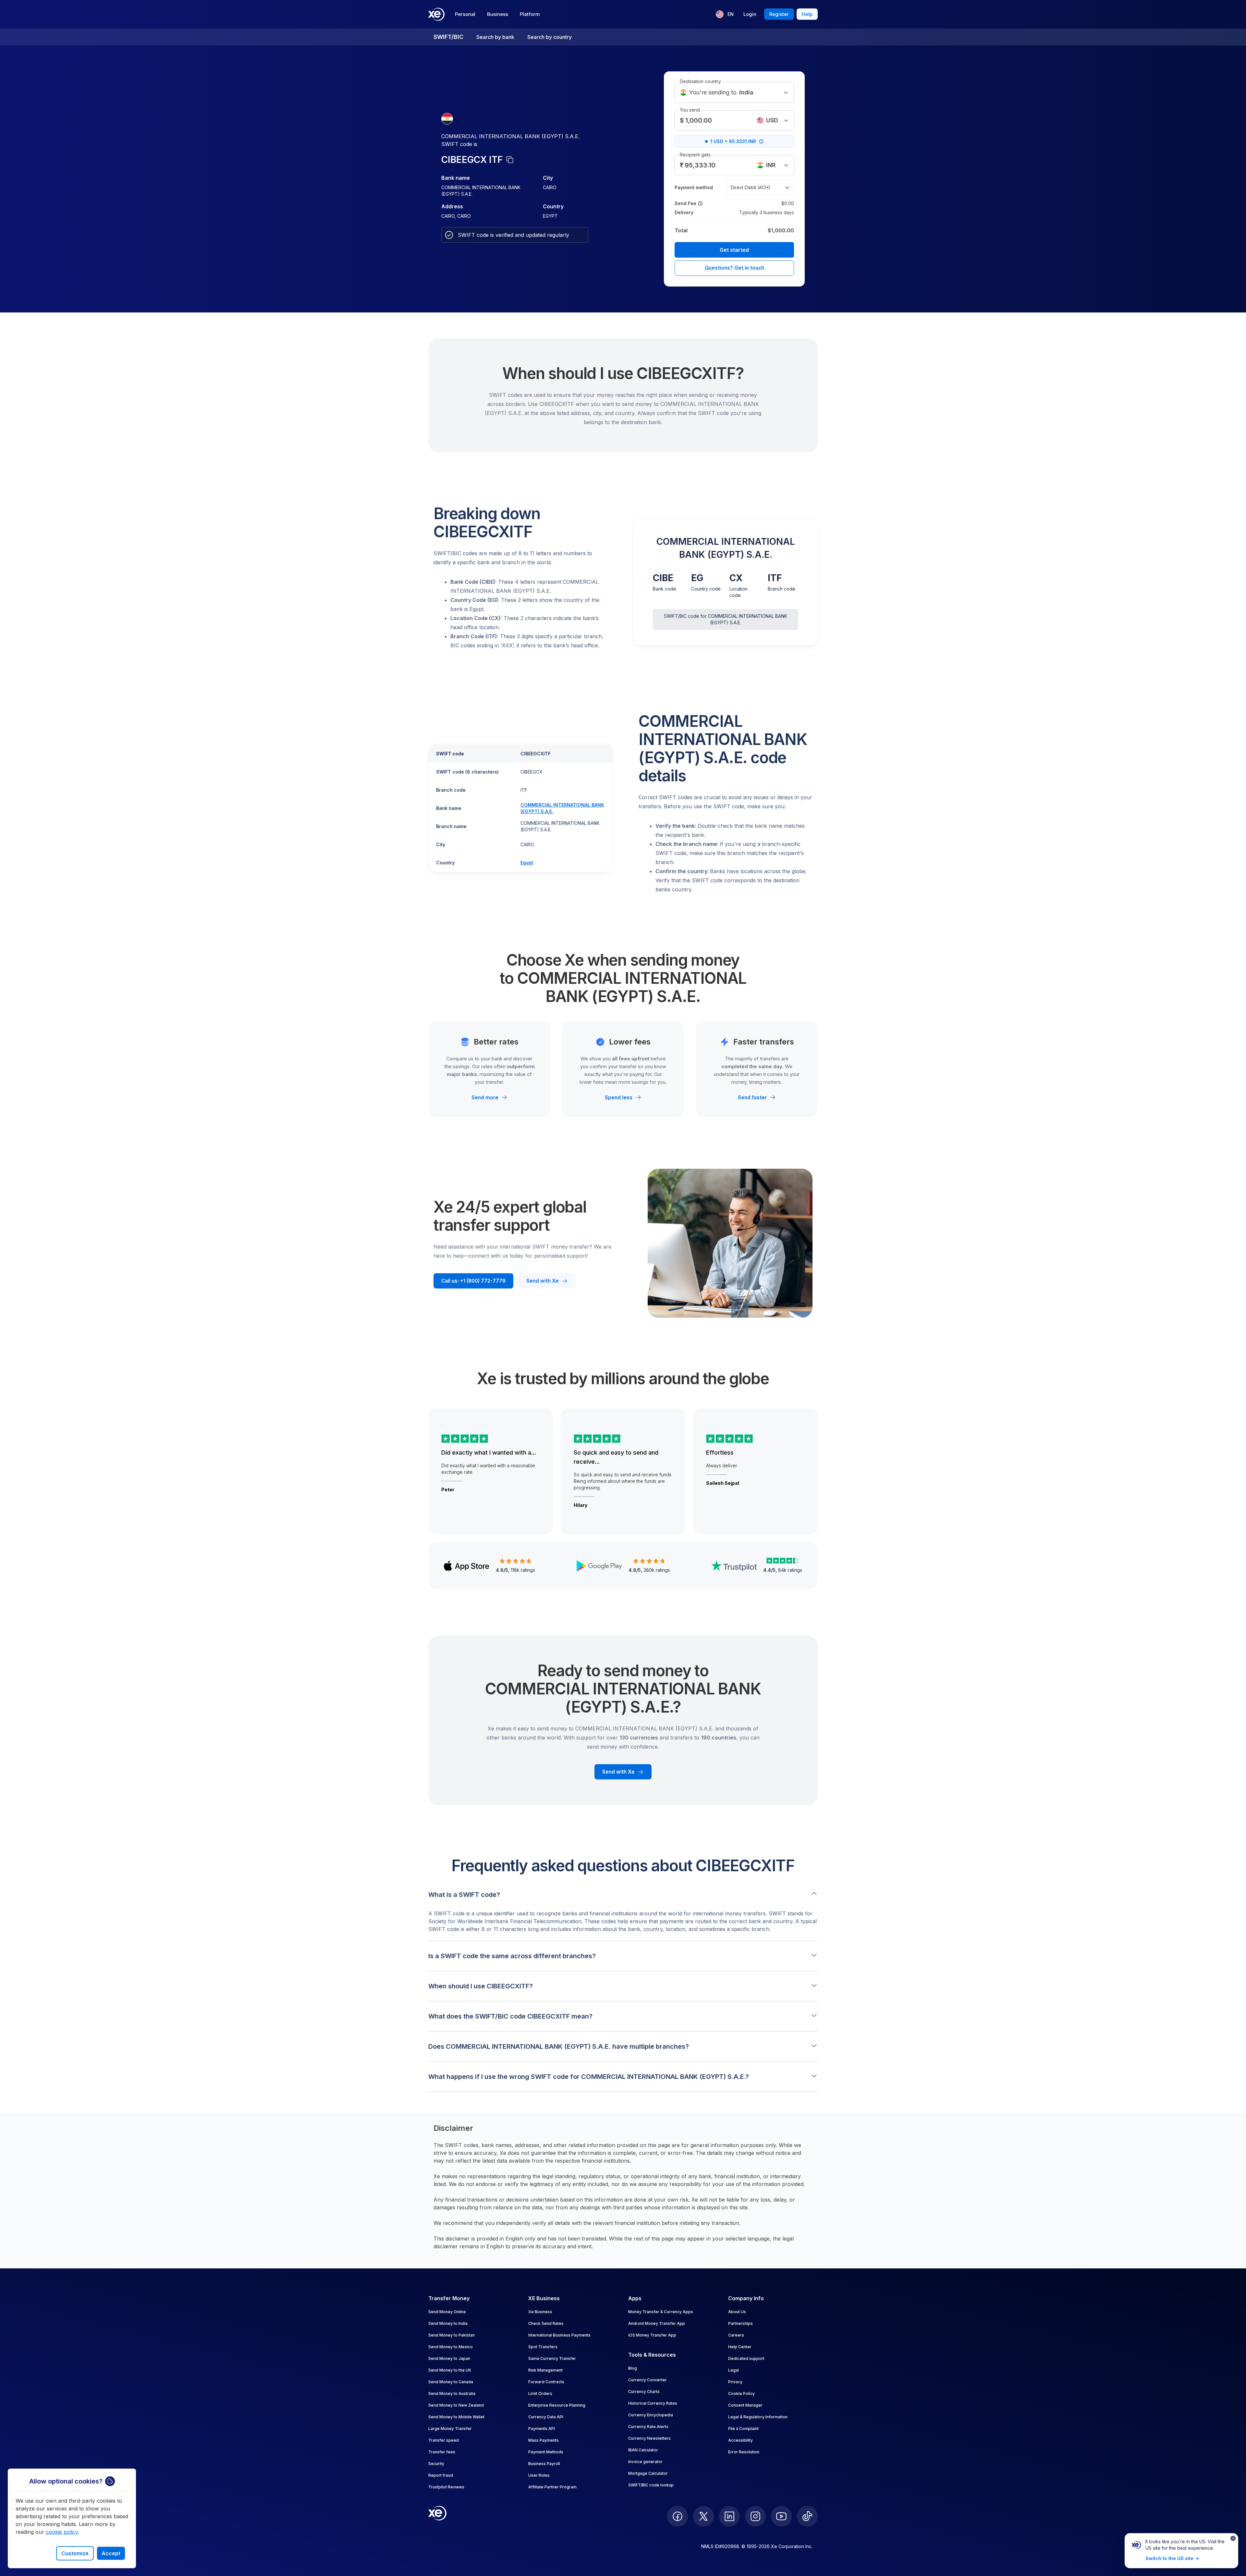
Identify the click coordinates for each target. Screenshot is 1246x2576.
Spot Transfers (543, 2347)
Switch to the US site (1169, 2558)
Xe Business (540, 2312)
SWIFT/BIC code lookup (651, 2485)
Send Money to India (448, 2323)
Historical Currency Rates (653, 2403)
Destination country (700, 81)
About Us (737, 2312)
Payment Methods (546, 2452)
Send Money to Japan (449, 2358)
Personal (465, 14)
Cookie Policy (741, 2393)
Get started (734, 250)
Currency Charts (644, 2392)
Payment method (694, 187)
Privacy (735, 2382)
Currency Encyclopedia (651, 2415)
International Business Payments (559, 2335)
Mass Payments (544, 2440)
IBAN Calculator (643, 2450)
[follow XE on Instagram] (755, 2516)
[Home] (436, 14)
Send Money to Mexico (451, 2347)
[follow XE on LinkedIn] (729, 2516)
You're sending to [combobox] (721, 92)
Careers (736, 2335)
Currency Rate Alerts (648, 2427)
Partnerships (740, 2323)
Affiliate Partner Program (552, 2487)
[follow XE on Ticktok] (807, 2516)
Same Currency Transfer (552, 2358)
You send (690, 110)
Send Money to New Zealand (456, 2405)
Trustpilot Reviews (446, 2487)
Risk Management (545, 2370)
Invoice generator (645, 2462)
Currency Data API (546, 2417)
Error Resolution (744, 2452)
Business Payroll (544, 2464)
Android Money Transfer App (657, 2323)
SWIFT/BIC (448, 37)
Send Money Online (447, 2312)
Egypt (527, 863)
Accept (111, 2553)
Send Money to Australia (452, 2393)
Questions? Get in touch (734, 268)
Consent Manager (745, 2405)
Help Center (740, 2347)
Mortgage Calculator (648, 2473)
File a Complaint (743, 2429)
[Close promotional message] (1233, 2538)
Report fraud (441, 2475)
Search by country (550, 37)
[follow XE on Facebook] (678, 2516)
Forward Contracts (546, 2382)
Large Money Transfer (450, 2429)
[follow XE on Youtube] (781, 2516)
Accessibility (740, 2440)
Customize (75, 2553)
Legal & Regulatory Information (758, 2417)
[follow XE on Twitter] (703, 2516)
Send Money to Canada (451, 2382)
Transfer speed (444, 2440)
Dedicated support (746, 2358)
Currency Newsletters (649, 2438)
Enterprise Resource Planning (557, 2405)
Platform (530, 14)
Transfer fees (442, 2452)
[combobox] (773, 120)
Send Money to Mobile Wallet (456, 2417)
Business (498, 14)
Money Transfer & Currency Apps (661, 2312)
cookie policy (62, 2532)
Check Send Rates (546, 2323)
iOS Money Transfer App (652, 2335)
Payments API (542, 2429)
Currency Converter (647, 2380)
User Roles (539, 2475)
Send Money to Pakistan (452, 2335)
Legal (733, 2370)
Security (436, 2464)
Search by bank (495, 37)
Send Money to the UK (450, 2370)
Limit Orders (540, 2393)
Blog (633, 2368)
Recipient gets (695, 155)
